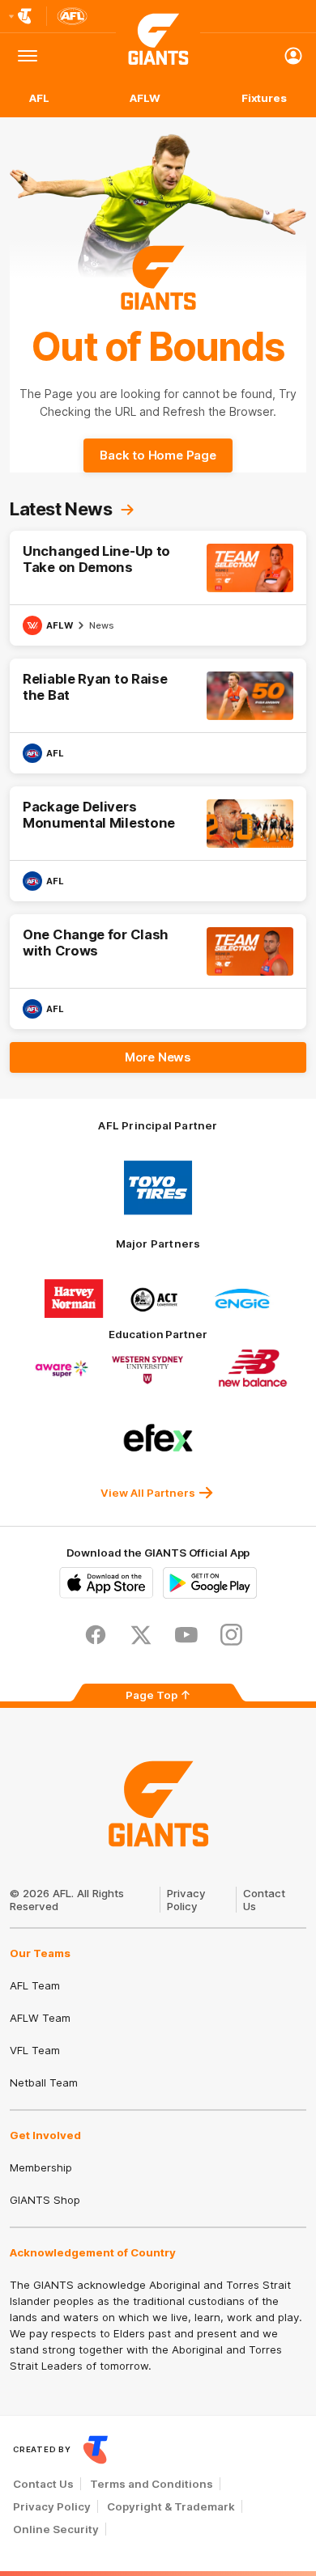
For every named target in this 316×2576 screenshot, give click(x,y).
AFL (39, 98)
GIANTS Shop (45, 2200)
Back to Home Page (158, 455)
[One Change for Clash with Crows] (158, 972)
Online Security (56, 2529)
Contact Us (43, 2484)
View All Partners (148, 1493)
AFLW (145, 98)
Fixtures (264, 98)
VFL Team (35, 2050)
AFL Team (35, 1985)
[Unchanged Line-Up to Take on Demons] (158, 588)
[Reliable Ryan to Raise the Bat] (158, 716)
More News (158, 1057)
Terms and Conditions (152, 2484)
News (102, 625)
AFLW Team (40, 2018)
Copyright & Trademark (171, 2506)
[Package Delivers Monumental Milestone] (158, 844)
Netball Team (44, 2082)
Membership (41, 2167)
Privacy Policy (186, 1900)
